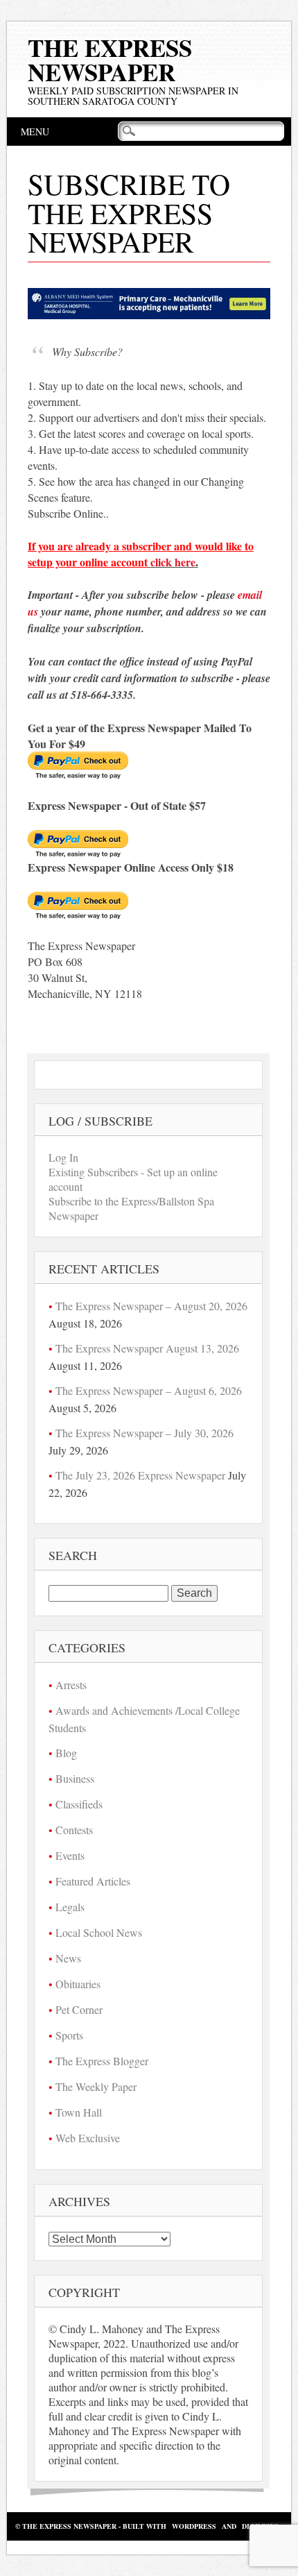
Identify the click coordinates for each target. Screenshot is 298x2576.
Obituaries (78, 1984)
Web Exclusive (88, 2138)
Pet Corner (79, 2009)
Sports (69, 2035)
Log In (63, 1157)
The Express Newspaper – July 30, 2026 (144, 1433)
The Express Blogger (102, 2061)
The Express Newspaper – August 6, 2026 (149, 1390)
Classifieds (79, 1804)
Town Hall (79, 2112)
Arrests (71, 1685)
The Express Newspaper (110, 60)
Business (75, 1778)
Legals (70, 1907)
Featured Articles (93, 1881)
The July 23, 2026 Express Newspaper (140, 1475)
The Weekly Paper (96, 2086)
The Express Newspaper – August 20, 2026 (151, 1306)
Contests (74, 1830)
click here (173, 562)
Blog (66, 1753)
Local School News (99, 1932)
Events (70, 1855)
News (68, 1958)
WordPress (194, 2526)
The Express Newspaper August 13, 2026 (147, 1348)
